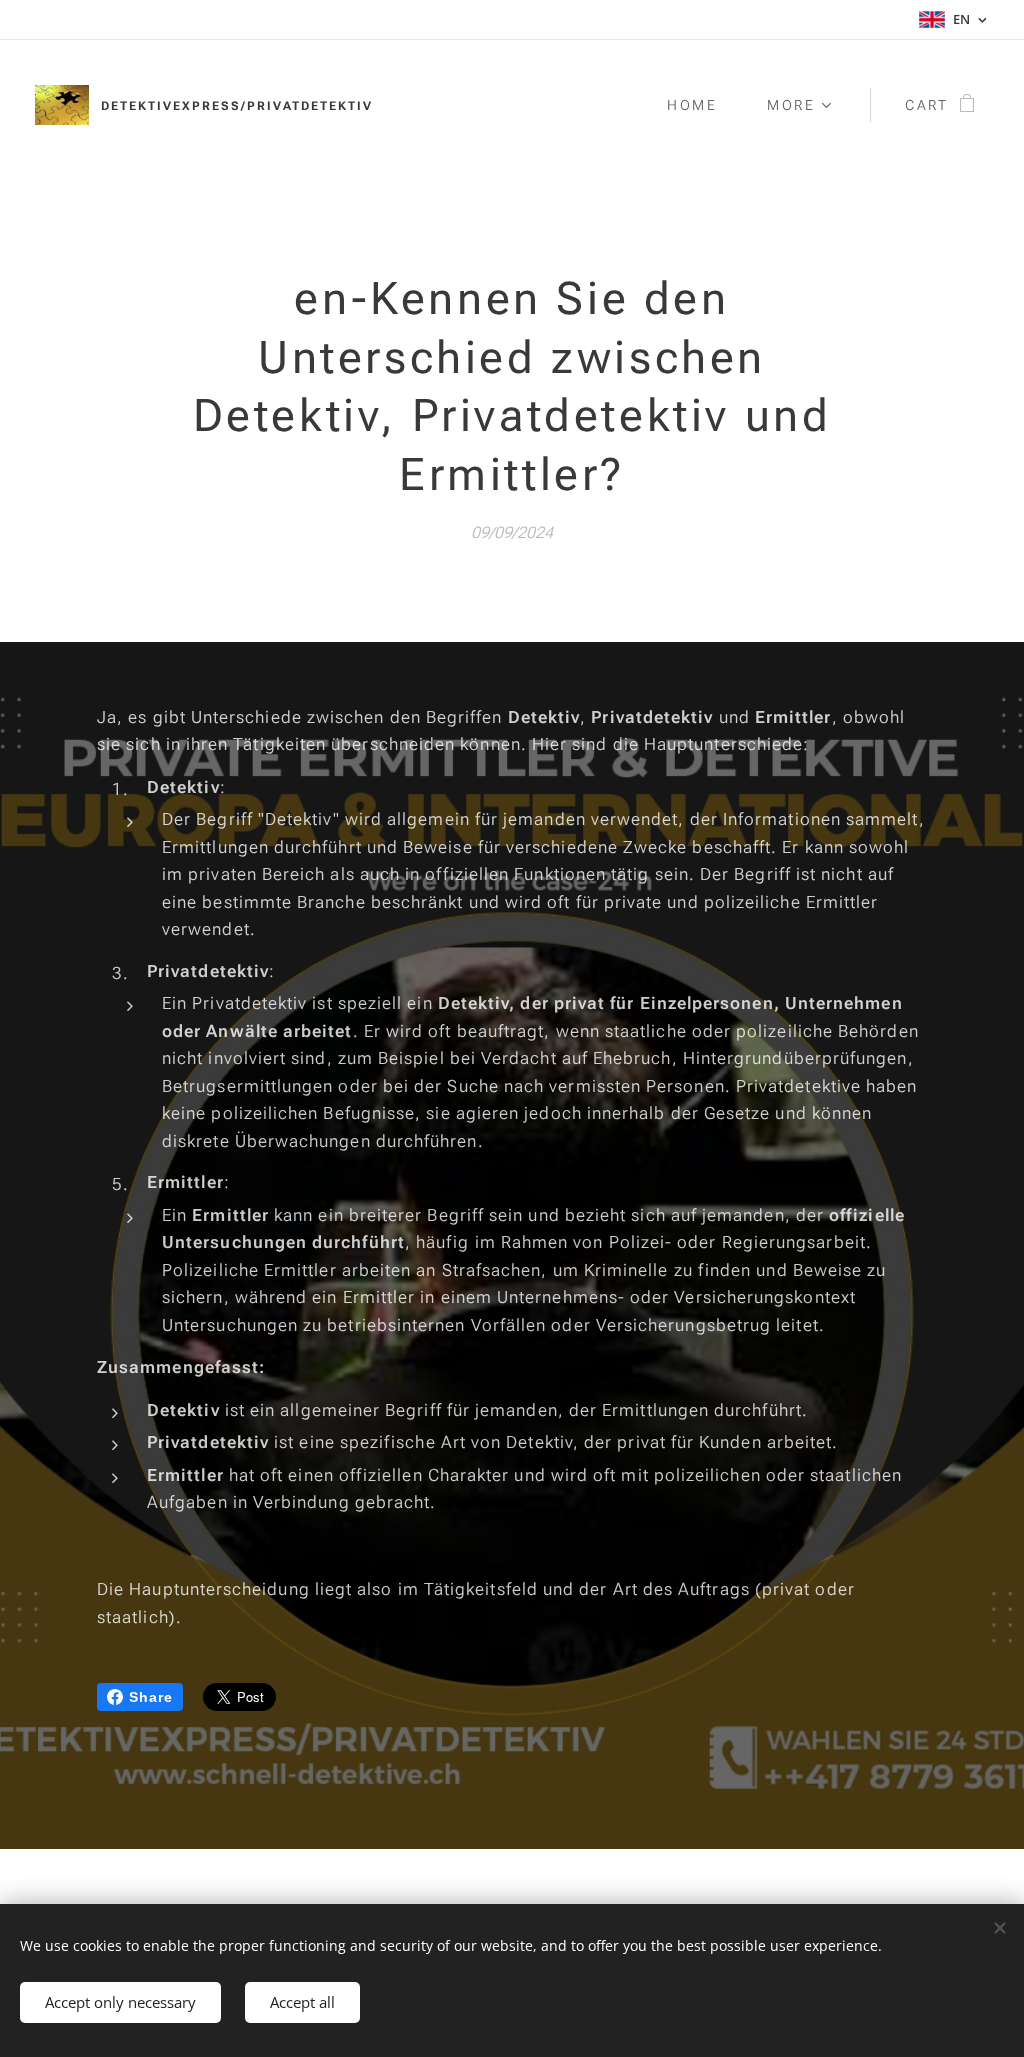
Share (151, 1697)
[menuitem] (702, 105)
